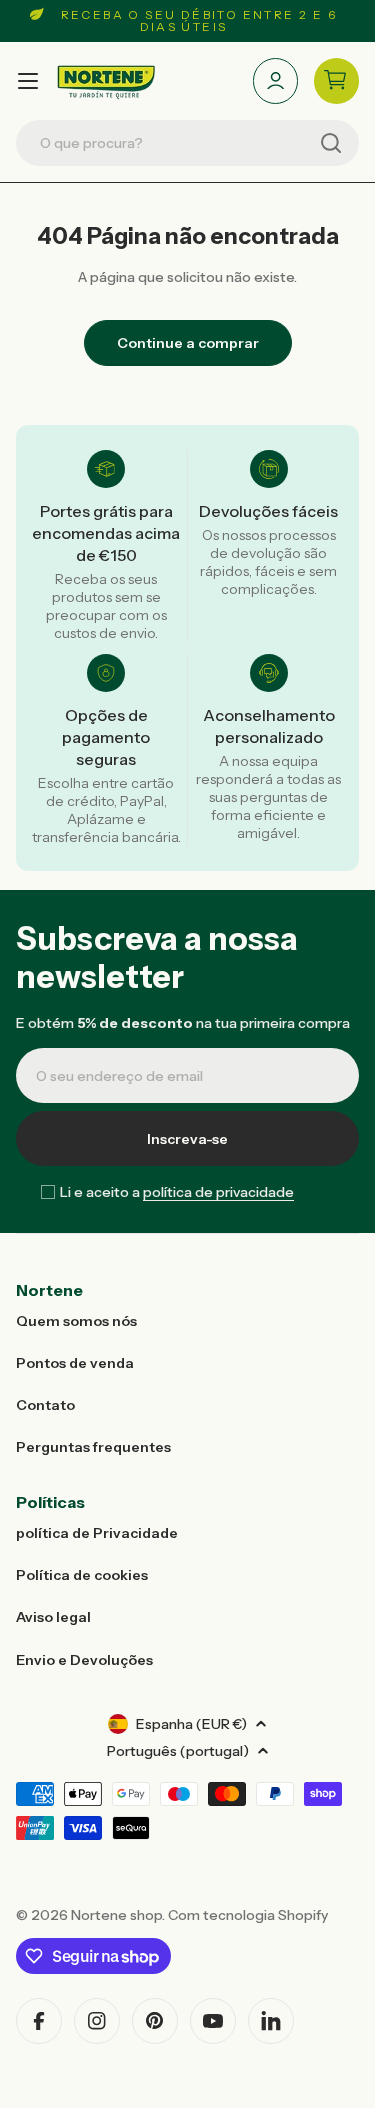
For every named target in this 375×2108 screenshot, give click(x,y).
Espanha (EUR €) (191, 1724)
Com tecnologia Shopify (248, 1915)
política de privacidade (218, 1192)
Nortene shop (116, 1915)
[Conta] (275, 81)
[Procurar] (331, 143)
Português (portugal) (178, 1751)
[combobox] (187, 143)
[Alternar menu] (28, 81)
